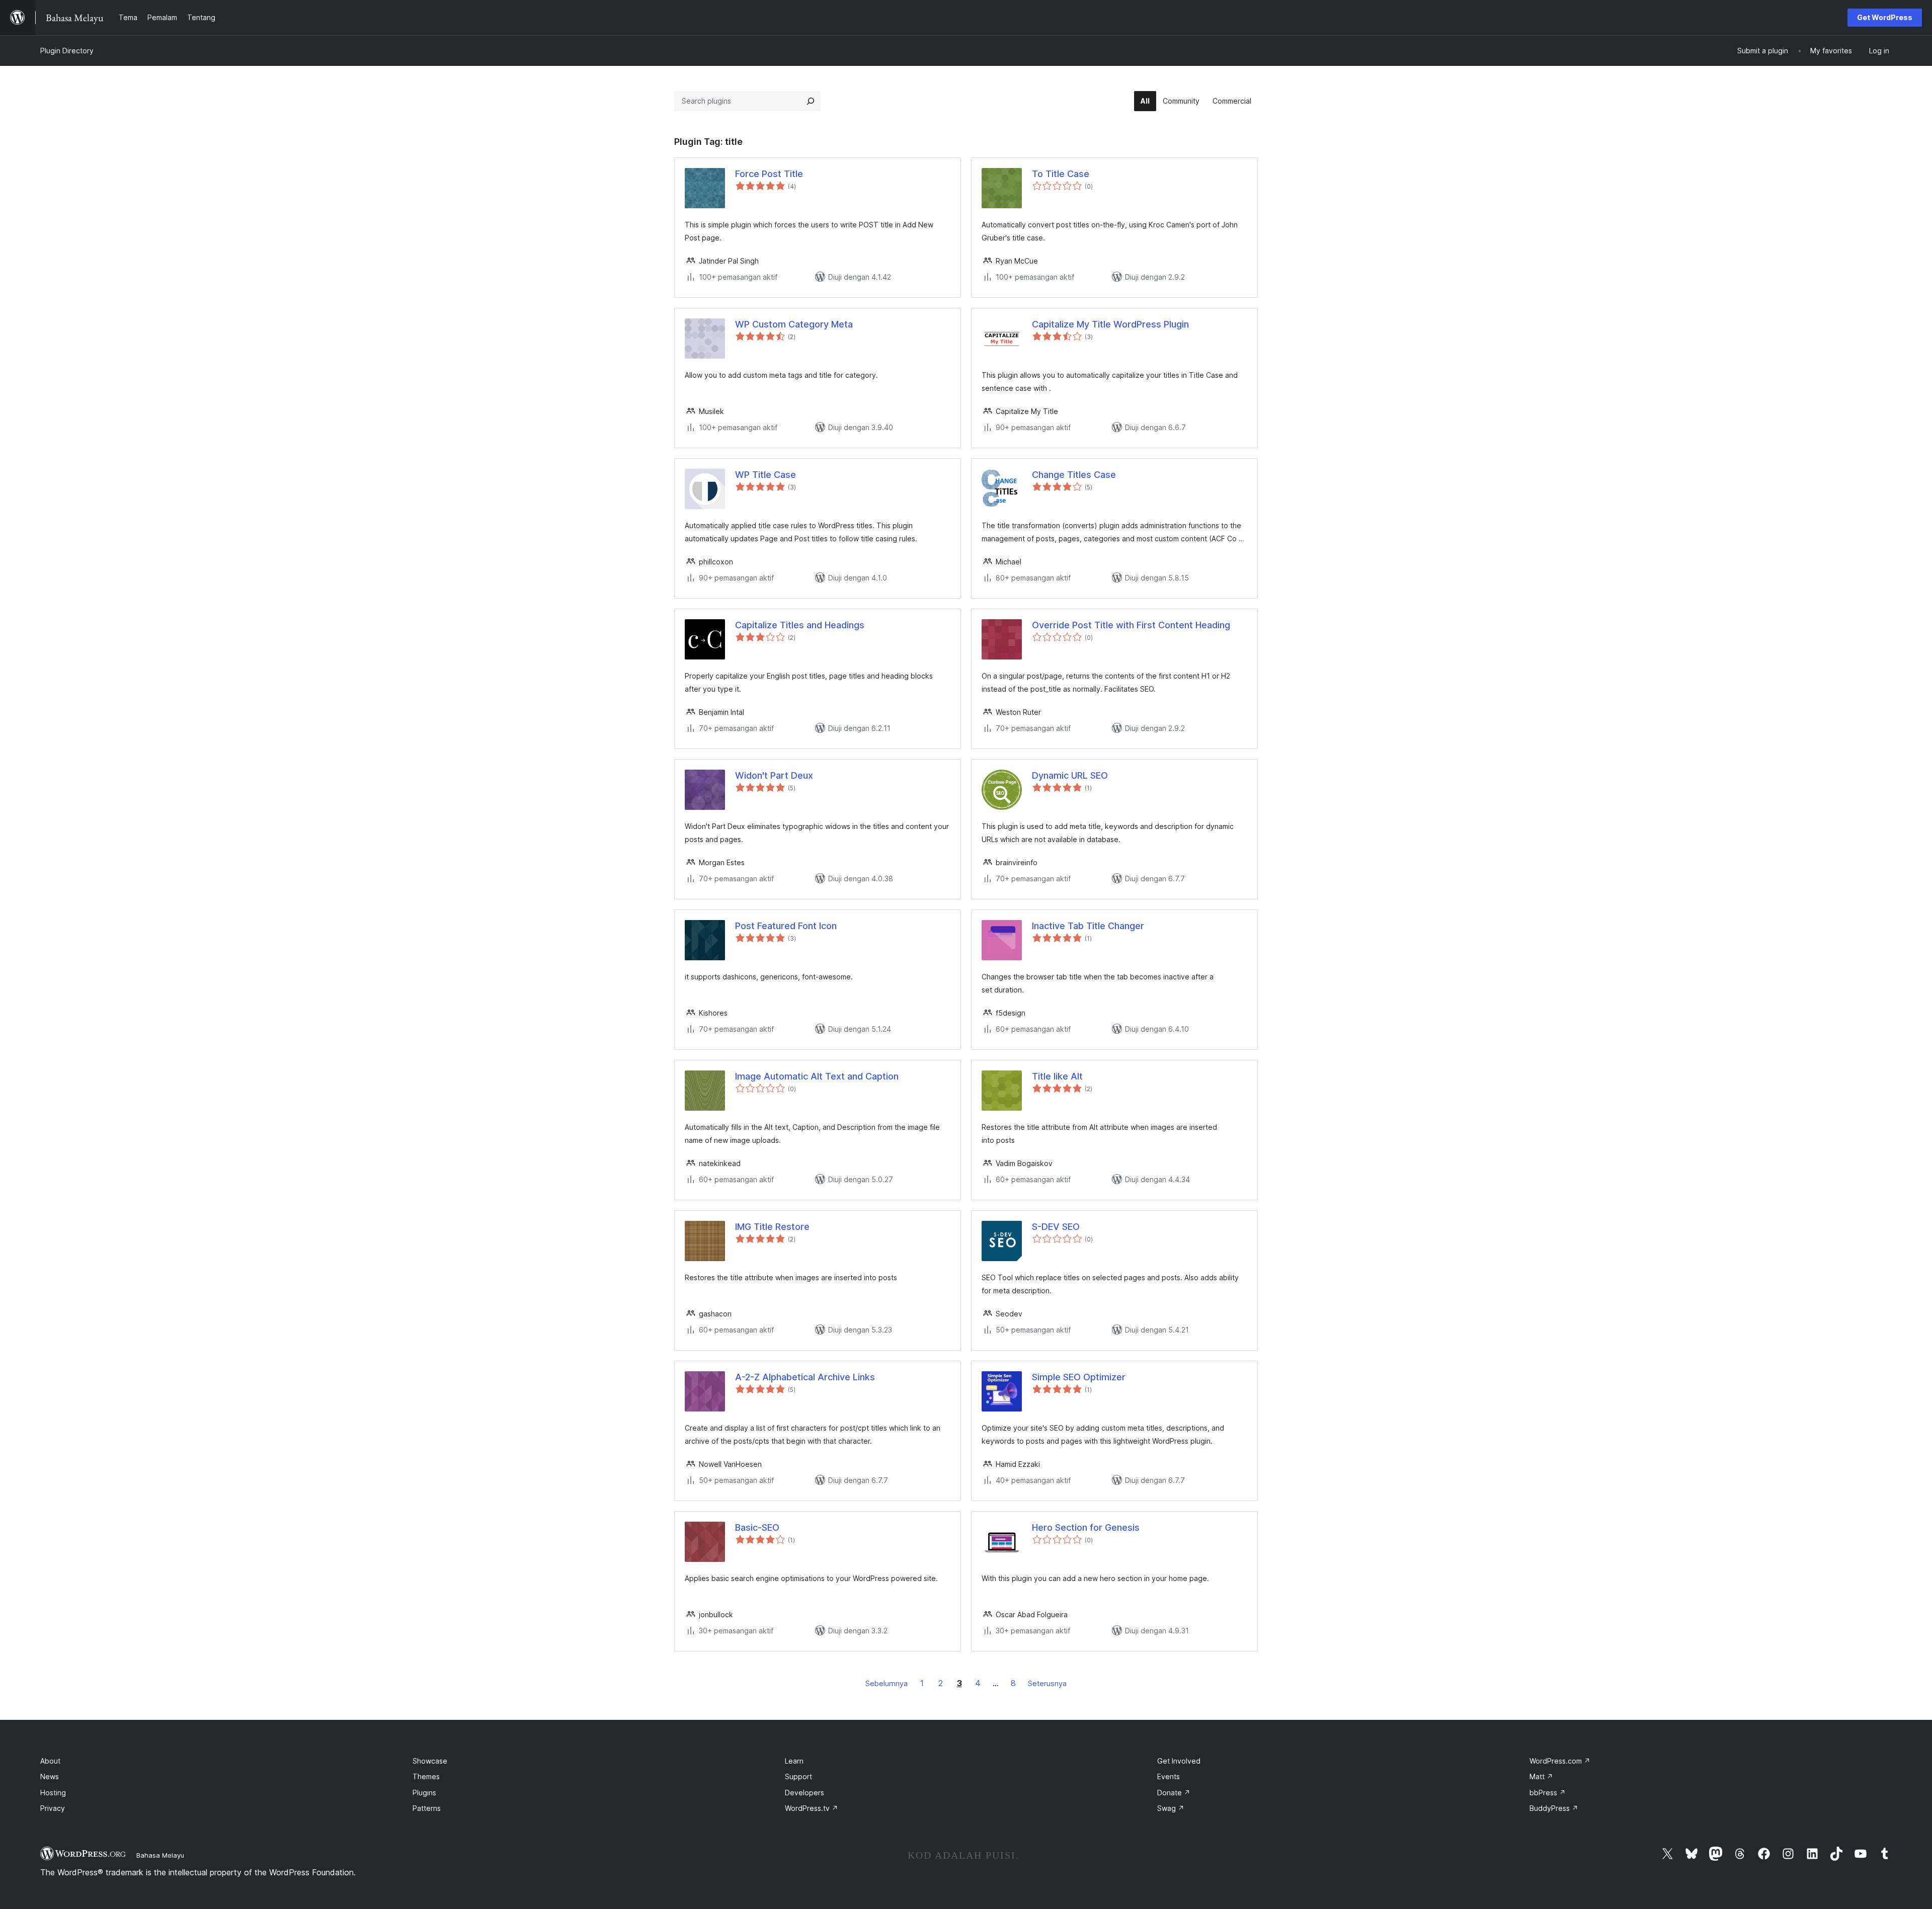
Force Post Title (769, 174)
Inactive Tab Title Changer (1088, 926)
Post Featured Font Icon (786, 926)
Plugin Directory (67, 51)
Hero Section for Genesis (1086, 1527)
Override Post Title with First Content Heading (1131, 625)
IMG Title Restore (772, 1227)
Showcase (430, 1761)
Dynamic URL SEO (1070, 775)
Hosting (53, 1793)
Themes (426, 1776)
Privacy (53, 1808)
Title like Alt (1057, 1076)
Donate (1174, 1793)
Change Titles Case (1074, 475)
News (50, 1776)
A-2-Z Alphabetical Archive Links (805, 1377)
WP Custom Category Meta (794, 324)
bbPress (1548, 1793)
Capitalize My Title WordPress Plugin (1110, 324)
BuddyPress (1554, 1808)
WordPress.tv (812, 1808)
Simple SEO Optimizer (1079, 1377)
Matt (1541, 1776)
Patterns (427, 1808)
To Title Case (1061, 174)
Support (798, 1776)
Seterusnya (1047, 1683)
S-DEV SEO (1056, 1227)
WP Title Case (766, 475)
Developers (804, 1793)
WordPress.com (1560, 1761)
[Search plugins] (811, 101)
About (50, 1761)
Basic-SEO (757, 1527)
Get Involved (1179, 1761)
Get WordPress (1885, 17)
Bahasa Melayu (160, 1855)
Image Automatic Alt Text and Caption (817, 1076)
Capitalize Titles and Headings (800, 625)
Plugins (424, 1793)
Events (1169, 1776)
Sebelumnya (887, 1683)
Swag (1171, 1808)
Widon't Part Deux (774, 775)
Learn (794, 1761)
